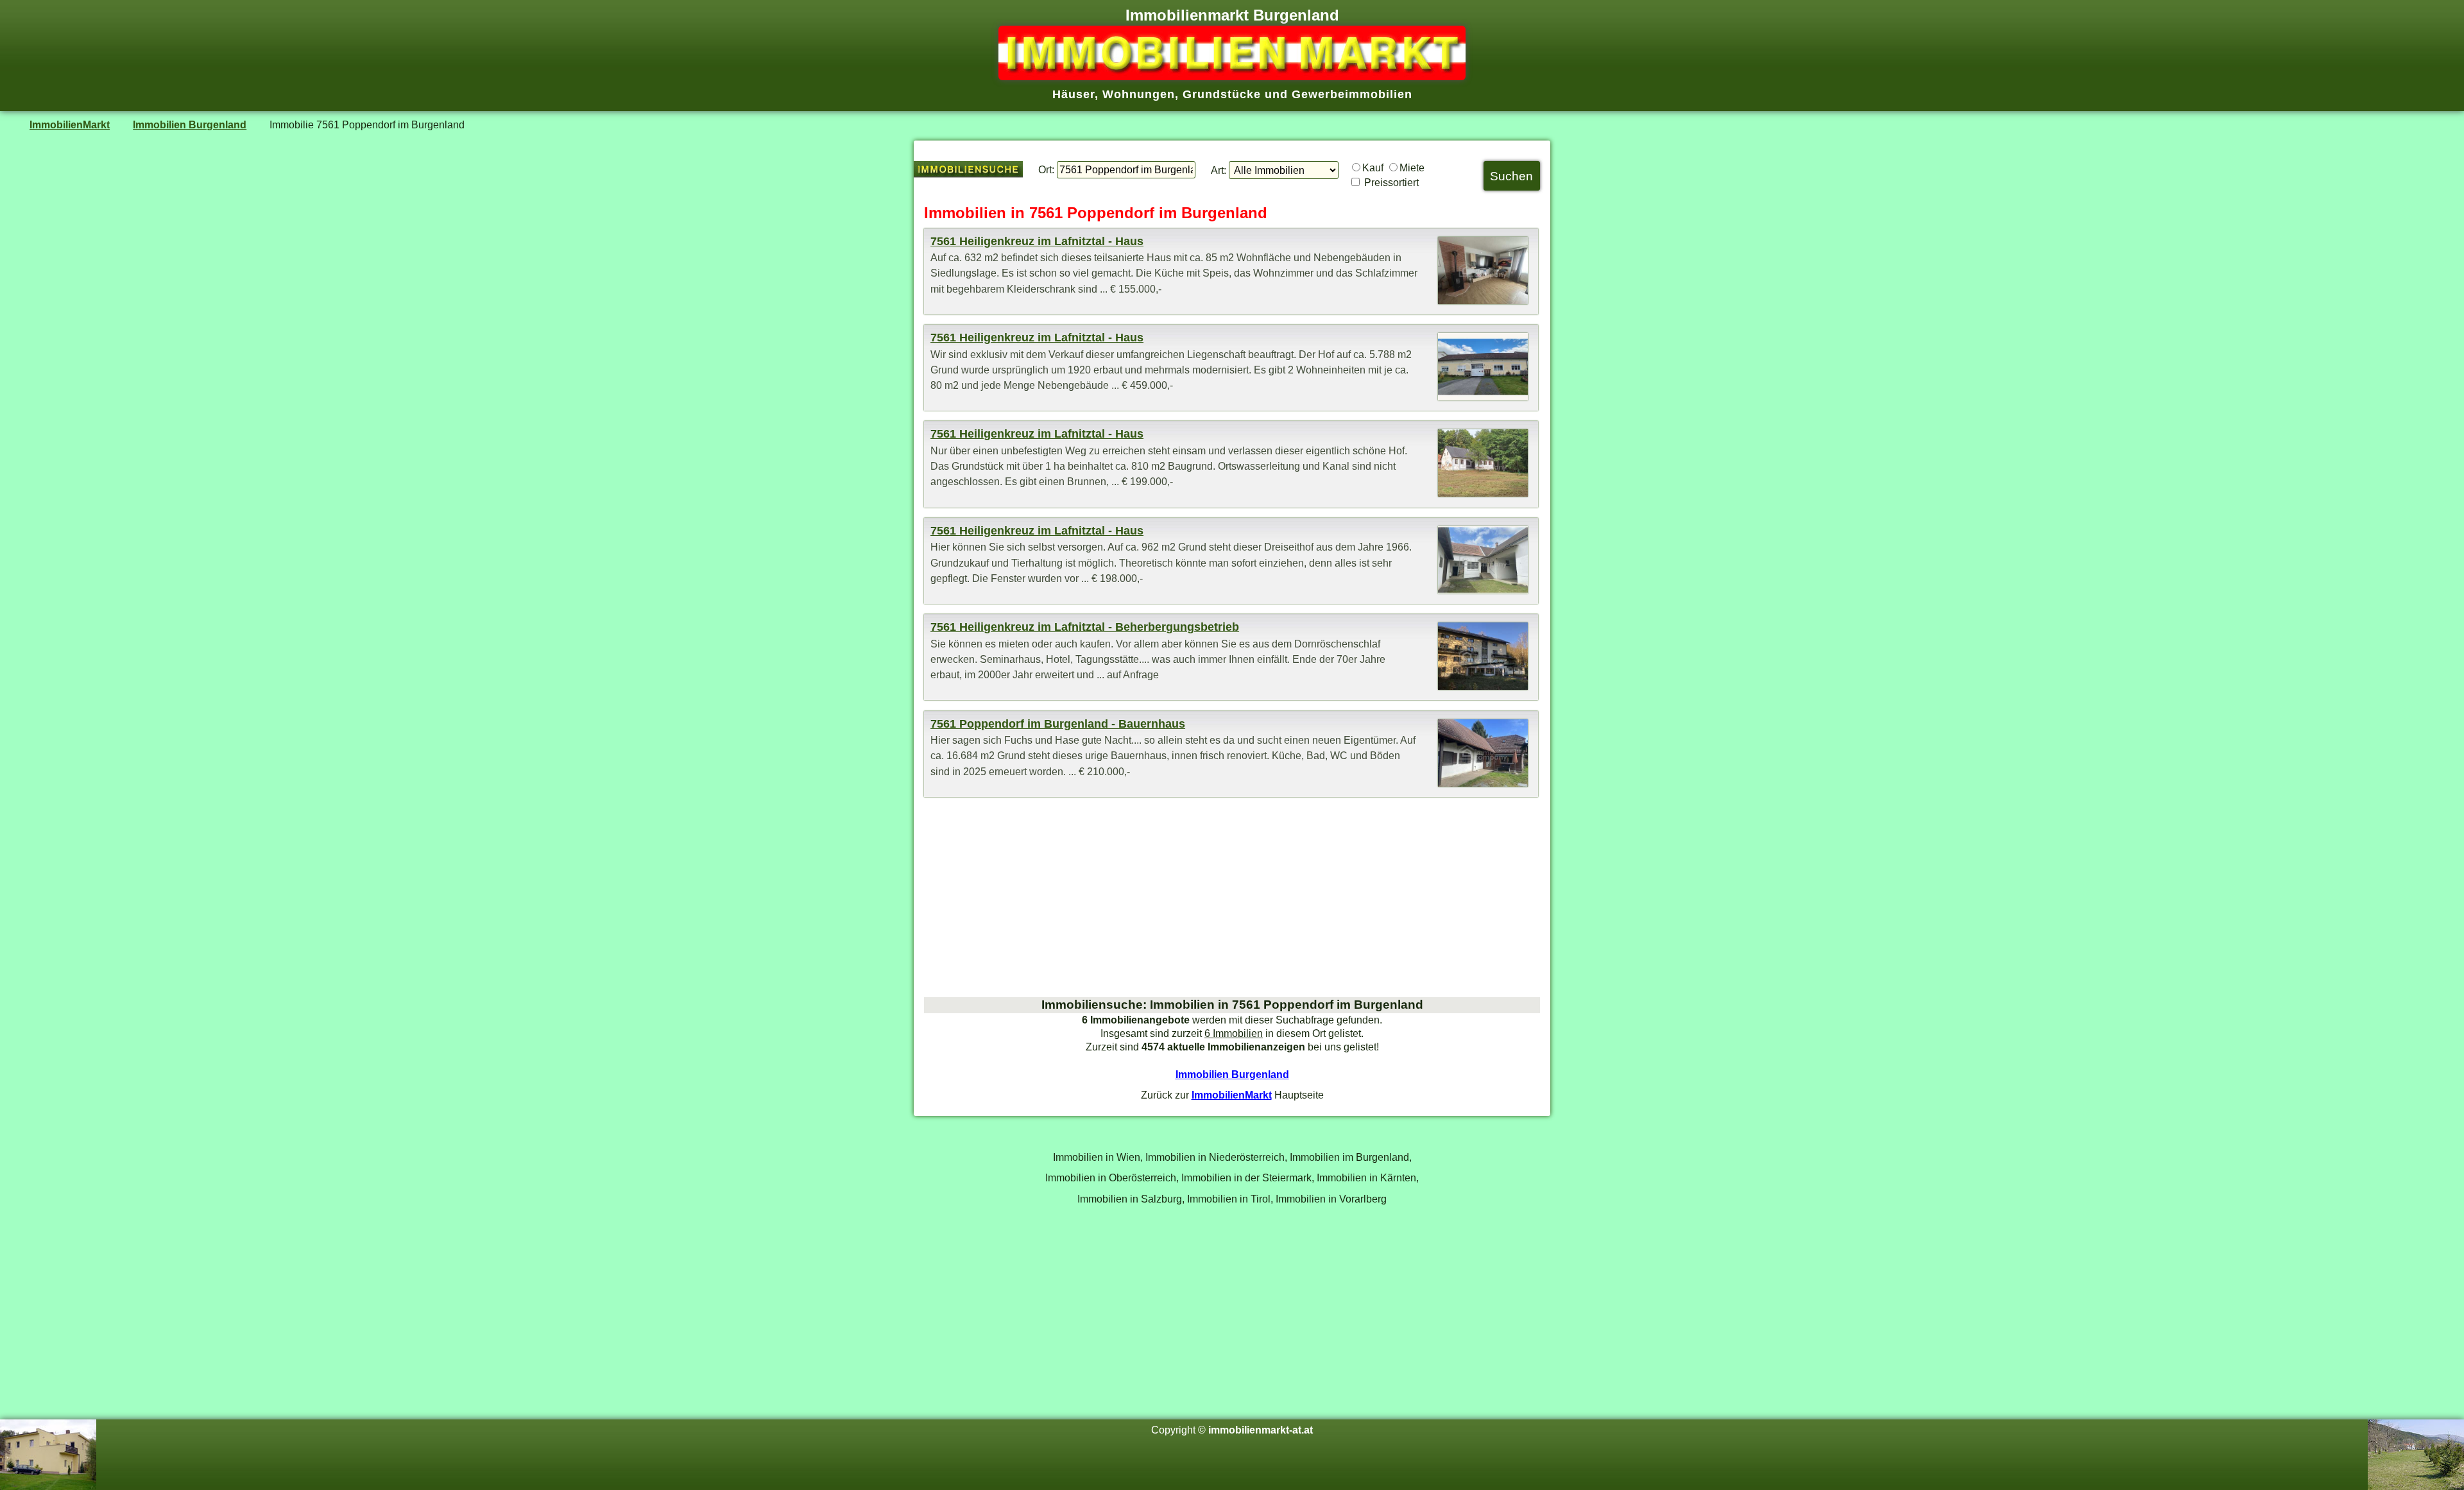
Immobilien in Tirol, (1230, 1199)
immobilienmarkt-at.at (1261, 1430)
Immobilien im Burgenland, (1351, 1157)
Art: (1219, 170)
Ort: (1046, 169)
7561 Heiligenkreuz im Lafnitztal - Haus (1037, 241)
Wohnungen (1139, 94)
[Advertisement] (1232, 897)
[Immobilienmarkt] (1232, 76)
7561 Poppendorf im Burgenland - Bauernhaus (1058, 724)
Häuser (1074, 94)
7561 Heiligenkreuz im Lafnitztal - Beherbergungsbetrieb (1085, 627)
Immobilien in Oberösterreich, (1112, 1177)
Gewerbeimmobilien (1352, 94)
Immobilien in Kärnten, (1368, 1177)
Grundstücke (1222, 94)
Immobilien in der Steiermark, (1248, 1177)
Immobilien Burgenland (190, 124)
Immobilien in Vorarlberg (1331, 1199)
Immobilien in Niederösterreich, (1216, 1157)
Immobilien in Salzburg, (1131, 1199)
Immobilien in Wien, (1098, 1157)
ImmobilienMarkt (70, 124)
